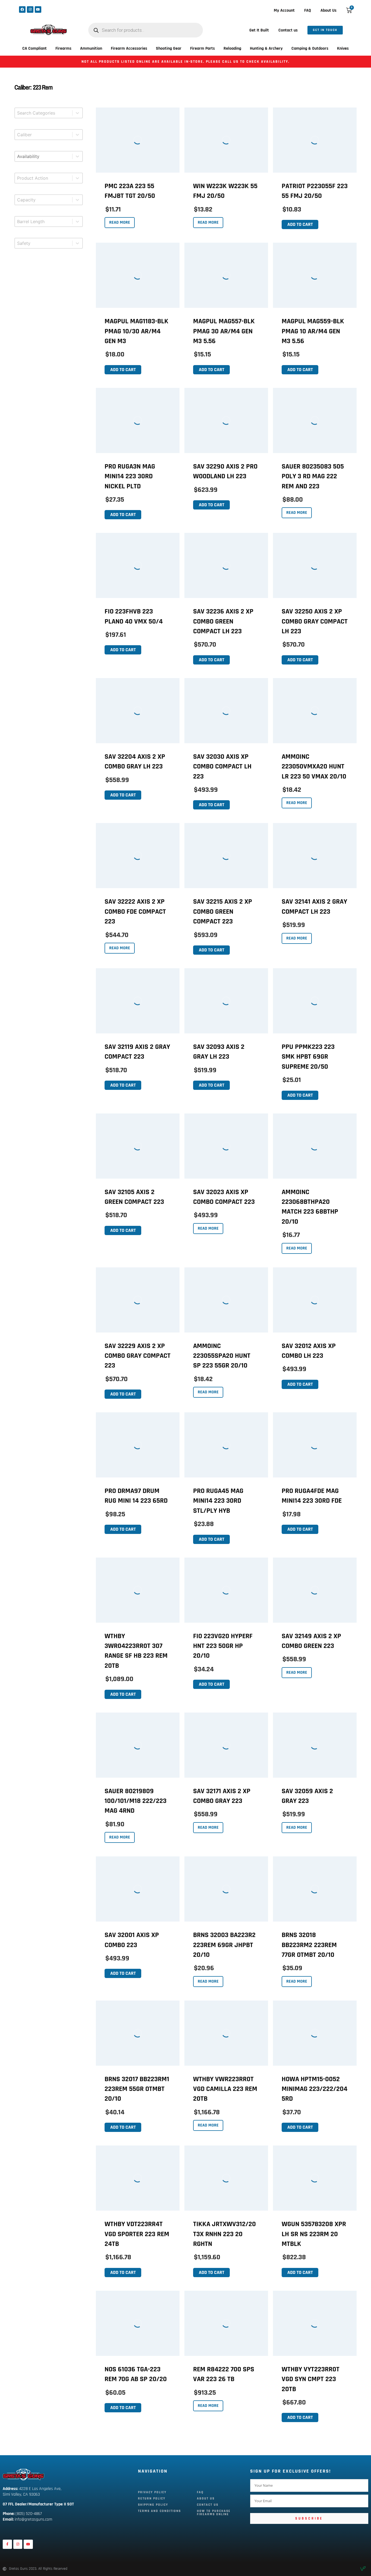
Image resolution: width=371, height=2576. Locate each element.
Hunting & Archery (266, 48)
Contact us (288, 30)
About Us (328, 10)
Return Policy (152, 2499)
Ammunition (91, 48)
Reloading (232, 48)
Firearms (63, 48)
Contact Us (208, 2505)
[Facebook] (22, 10)
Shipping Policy (153, 2505)
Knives (343, 48)
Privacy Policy (152, 2492)
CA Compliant (34, 48)
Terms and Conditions (159, 2511)
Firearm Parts (202, 48)
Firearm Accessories (129, 48)
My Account (284, 10)
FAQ (308, 10)
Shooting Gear (169, 48)
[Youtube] (38, 10)
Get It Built (259, 30)
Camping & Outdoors (310, 48)
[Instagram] (30, 10)
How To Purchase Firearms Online (214, 2513)
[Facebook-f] (7, 2544)
